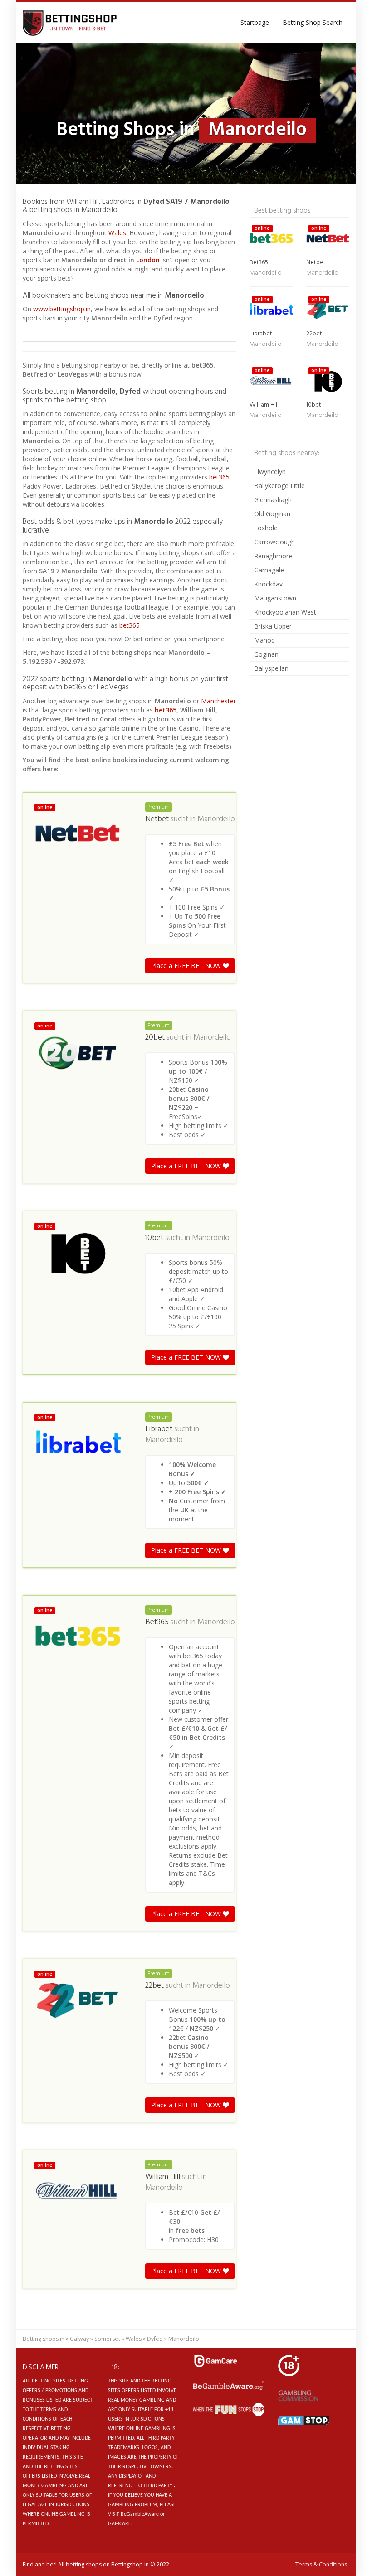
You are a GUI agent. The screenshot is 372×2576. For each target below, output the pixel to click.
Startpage (255, 22)
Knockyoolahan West (285, 612)
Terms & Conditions (321, 2564)
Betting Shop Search (313, 22)
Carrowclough (274, 542)
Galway (79, 2339)
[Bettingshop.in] (71, 23)
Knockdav (268, 584)
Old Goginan (272, 514)
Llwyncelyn (270, 472)
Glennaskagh (273, 500)
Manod (264, 640)
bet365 (219, 477)
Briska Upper (273, 626)
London (149, 260)
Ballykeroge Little (279, 486)
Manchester (218, 701)
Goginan (266, 654)
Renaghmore (273, 556)
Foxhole (266, 528)
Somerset (107, 2339)
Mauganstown (275, 598)
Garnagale (269, 570)
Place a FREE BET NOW (187, 966)
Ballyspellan (271, 668)
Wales (117, 233)
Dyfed (155, 2339)
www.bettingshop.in (62, 309)
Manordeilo (216, 819)
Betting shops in (44, 2339)
